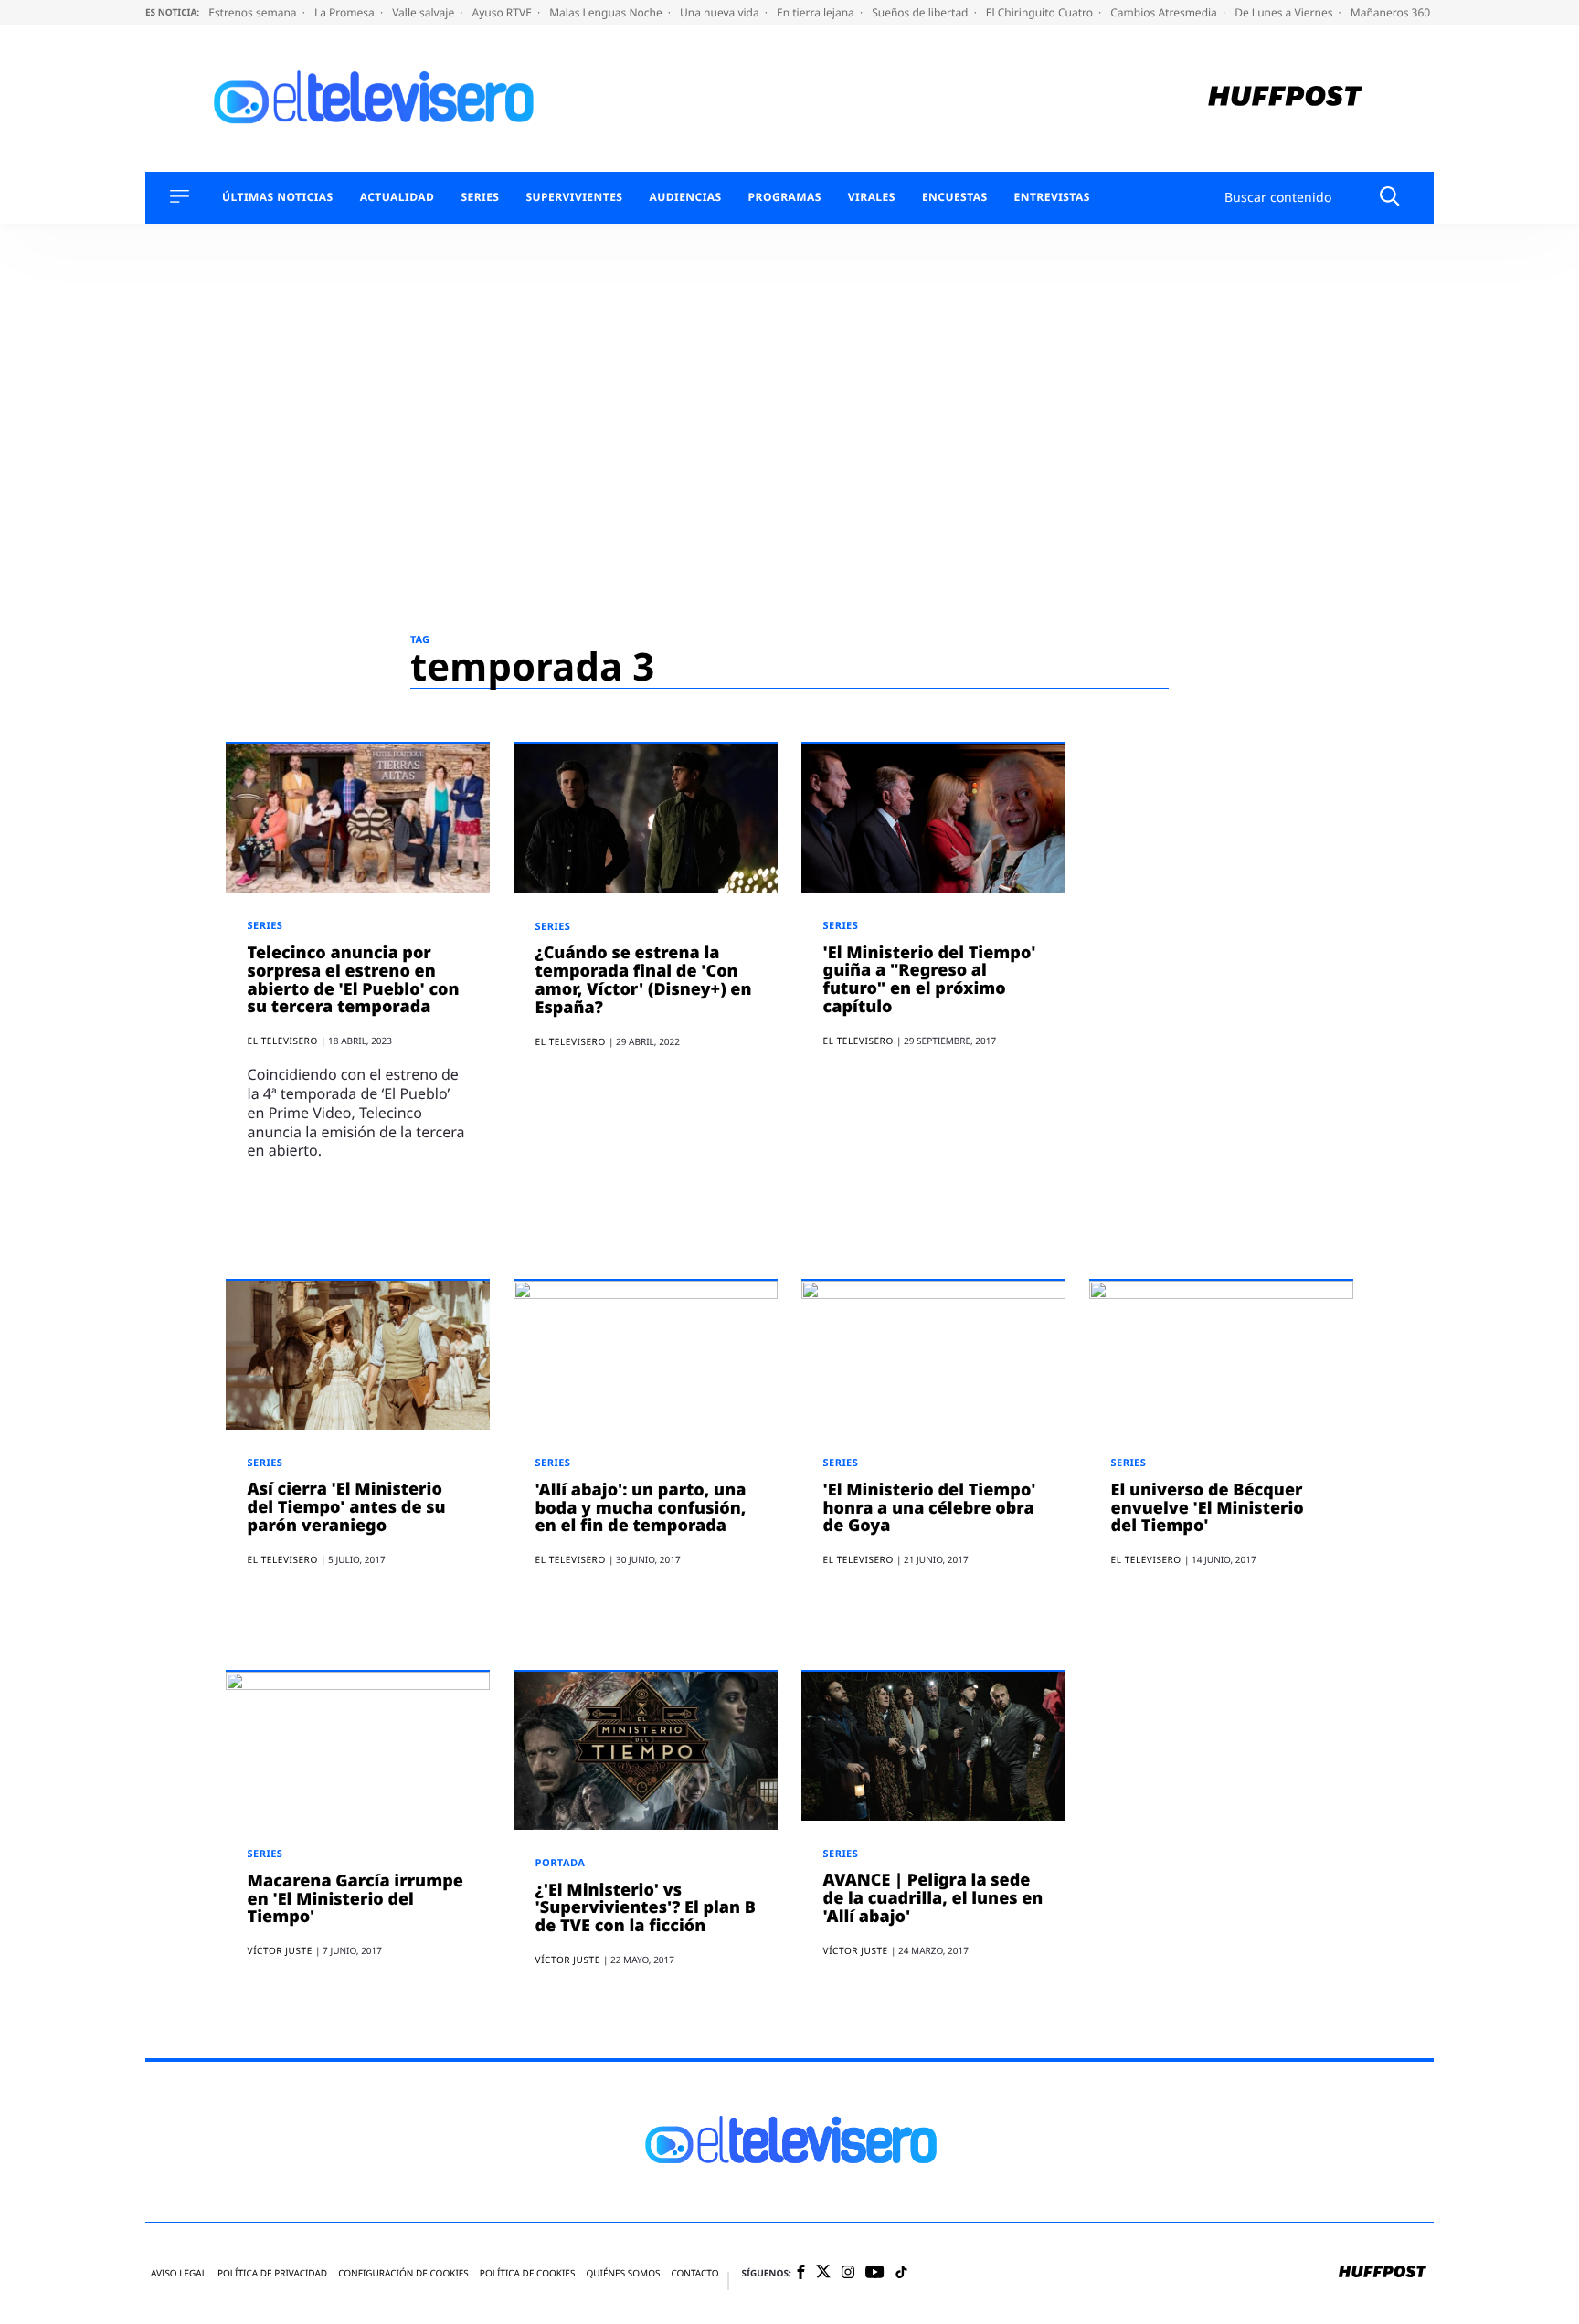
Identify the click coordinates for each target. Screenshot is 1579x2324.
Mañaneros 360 (1392, 12)
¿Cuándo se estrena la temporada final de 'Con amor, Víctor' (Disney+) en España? (644, 980)
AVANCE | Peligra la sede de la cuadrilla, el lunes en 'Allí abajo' (933, 1898)
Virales (872, 197)
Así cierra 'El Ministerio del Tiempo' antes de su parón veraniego (347, 1507)
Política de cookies (528, 2273)
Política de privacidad (272, 2273)
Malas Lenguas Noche (607, 12)
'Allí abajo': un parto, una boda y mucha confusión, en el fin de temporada (641, 1508)
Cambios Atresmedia (1165, 12)
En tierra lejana (817, 12)
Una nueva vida (721, 12)
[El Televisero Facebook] (801, 2273)
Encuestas (955, 197)
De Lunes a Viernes (1285, 12)
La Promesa (346, 12)
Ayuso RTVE (503, 12)
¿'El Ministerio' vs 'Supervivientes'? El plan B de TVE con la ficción (646, 1908)
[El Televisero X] (823, 2273)
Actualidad (397, 197)
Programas (785, 197)
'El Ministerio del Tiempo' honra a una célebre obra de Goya (930, 1508)
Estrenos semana (254, 12)
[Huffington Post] (1285, 98)
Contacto (694, 2273)
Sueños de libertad (921, 12)
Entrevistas (1052, 197)
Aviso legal (179, 2273)
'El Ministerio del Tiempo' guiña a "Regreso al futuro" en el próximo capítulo (930, 980)
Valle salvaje (424, 12)
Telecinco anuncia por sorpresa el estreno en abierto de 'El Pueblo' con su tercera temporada (354, 980)
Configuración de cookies (403, 2273)
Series (480, 197)
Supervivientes (574, 197)
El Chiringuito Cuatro (1041, 12)
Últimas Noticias (278, 197)
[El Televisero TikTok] (901, 2273)
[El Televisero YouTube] (875, 2273)
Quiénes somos (623, 2273)
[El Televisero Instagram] (848, 2273)
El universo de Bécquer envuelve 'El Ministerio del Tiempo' (1208, 1508)
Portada (561, 1863)
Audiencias (685, 197)
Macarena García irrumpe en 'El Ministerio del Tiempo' (355, 1899)
